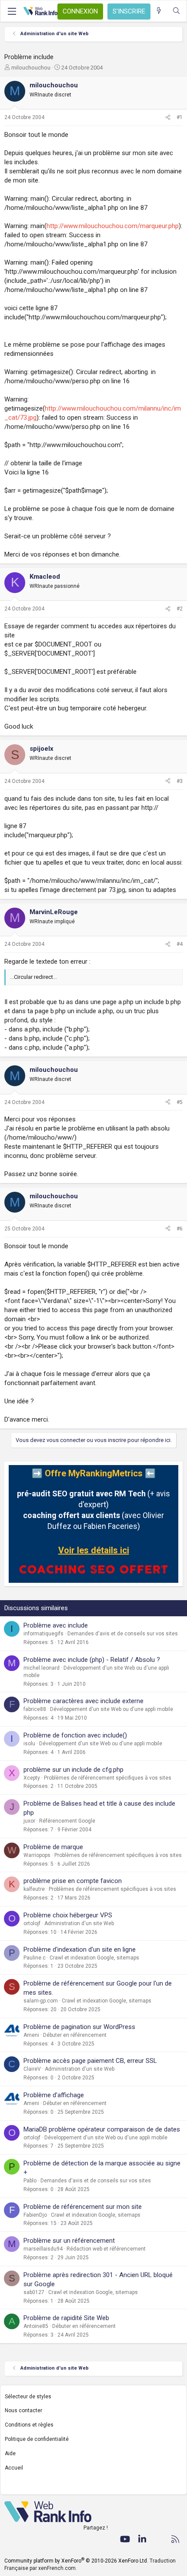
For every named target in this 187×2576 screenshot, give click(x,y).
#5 (180, 1102)
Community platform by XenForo (76, 2561)
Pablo (30, 2181)
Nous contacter (23, 2410)
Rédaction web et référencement (106, 2249)
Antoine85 (36, 2326)
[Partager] (168, 118)
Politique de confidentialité (37, 2439)
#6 (180, 1229)
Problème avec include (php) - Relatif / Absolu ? (92, 1660)
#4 (180, 944)
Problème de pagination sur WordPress (79, 2027)
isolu (29, 1744)
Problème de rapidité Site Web (66, 2318)
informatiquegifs (43, 1634)
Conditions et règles (29, 2425)
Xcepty (32, 1778)
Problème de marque (53, 1847)
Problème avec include (56, 1625)
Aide (10, 2453)
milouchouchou (31, 68)
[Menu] (12, 11)
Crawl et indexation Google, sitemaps (94, 1958)
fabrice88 (35, 1709)
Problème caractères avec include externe (83, 1701)
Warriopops (37, 1855)
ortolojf (32, 1923)
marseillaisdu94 (43, 2249)
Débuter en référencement (75, 2035)
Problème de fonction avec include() (75, 1735)
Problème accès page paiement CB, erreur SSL (90, 2061)
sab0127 (34, 2292)
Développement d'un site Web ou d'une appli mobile (112, 1709)
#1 (180, 117)
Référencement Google (67, 1821)
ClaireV (32, 2069)
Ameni (31, 2035)
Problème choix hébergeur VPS (68, 1915)
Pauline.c (35, 1958)
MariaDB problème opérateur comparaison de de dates (102, 2129)
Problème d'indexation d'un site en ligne (80, 1949)
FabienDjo (35, 2215)
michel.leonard (42, 1668)
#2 (180, 609)
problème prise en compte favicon (73, 1881)
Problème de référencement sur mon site (83, 2207)
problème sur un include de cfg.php (73, 1770)
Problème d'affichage (54, 2095)
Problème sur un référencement (69, 2241)
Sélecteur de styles (28, 2397)
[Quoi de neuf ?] (159, 11)
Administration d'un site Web (79, 1923)
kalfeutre (34, 1889)
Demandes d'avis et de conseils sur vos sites (123, 1634)
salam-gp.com (41, 2001)
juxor (29, 1821)
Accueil (14, 2468)
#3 (180, 781)
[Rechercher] (176, 11)
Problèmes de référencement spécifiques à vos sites (108, 1778)
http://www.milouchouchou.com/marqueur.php (113, 226)
